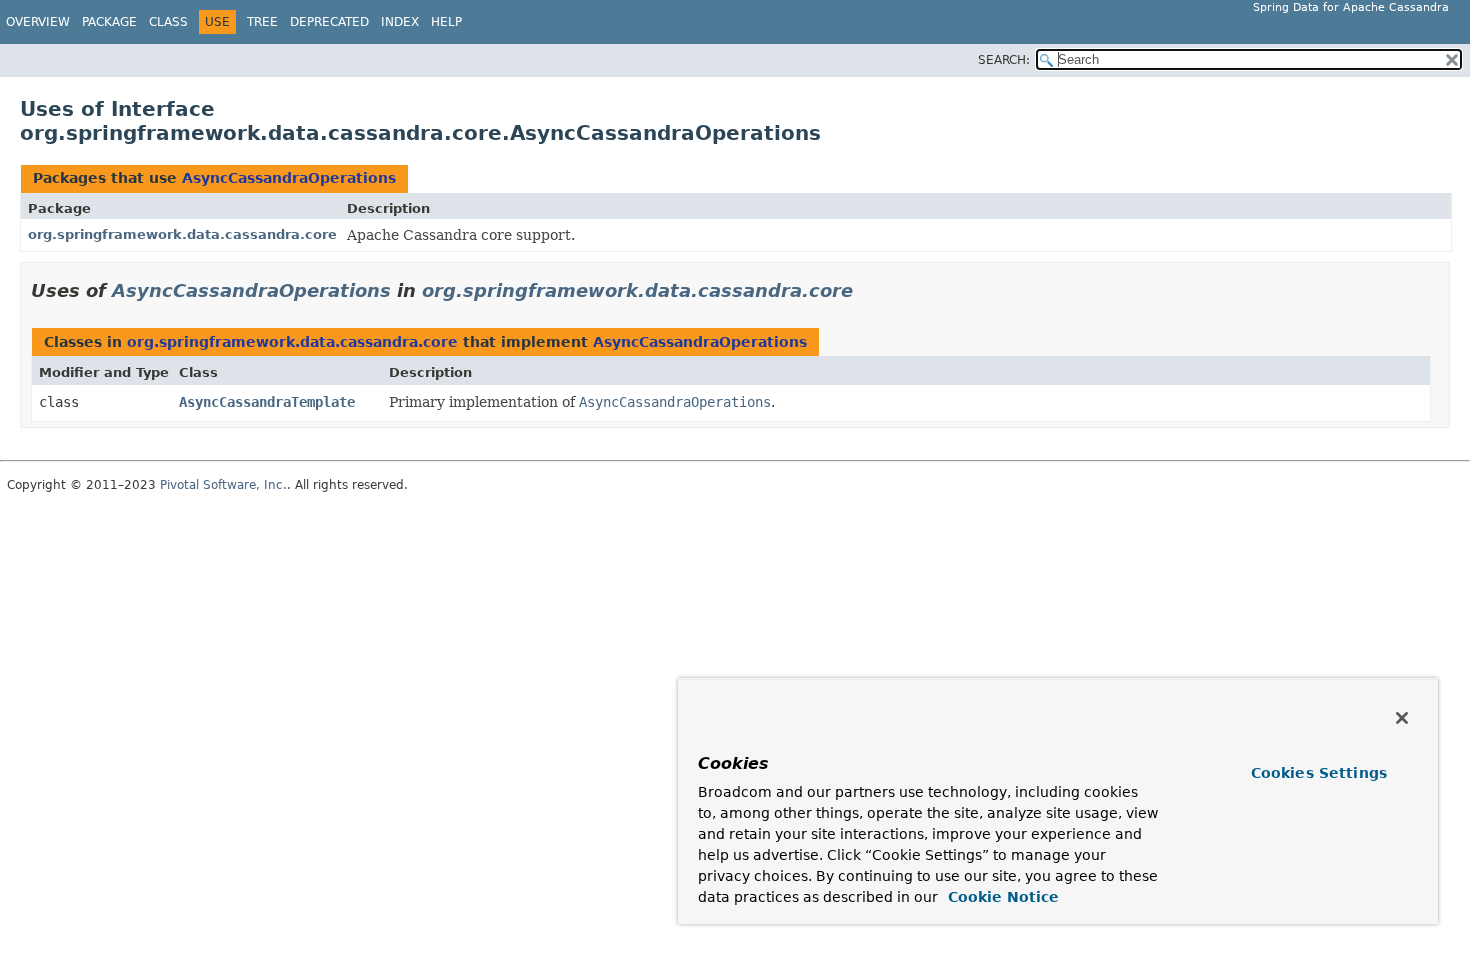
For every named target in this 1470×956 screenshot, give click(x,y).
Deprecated (329, 22)
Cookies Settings (1319, 773)
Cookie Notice (1001, 897)
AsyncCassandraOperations (289, 178)
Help (446, 22)
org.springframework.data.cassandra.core (182, 234)
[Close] (1402, 718)
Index (400, 22)
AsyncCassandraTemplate (267, 402)
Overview (38, 22)
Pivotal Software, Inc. (223, 485)
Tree (262, 22)
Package (109, 22)
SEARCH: (1004, 60)
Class (168, 22)
